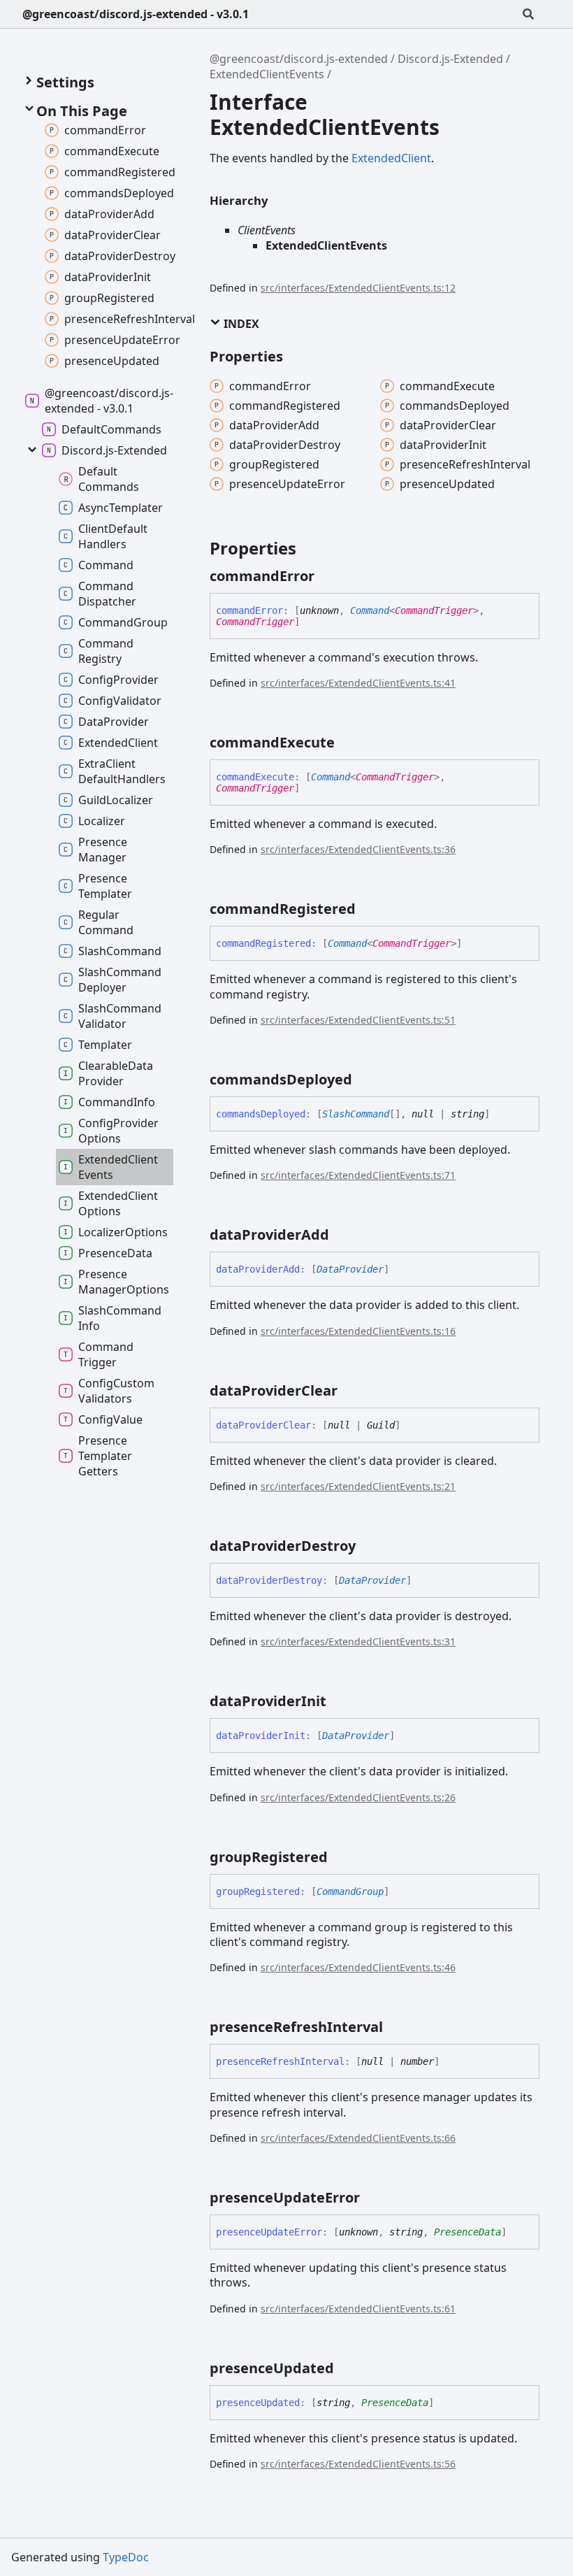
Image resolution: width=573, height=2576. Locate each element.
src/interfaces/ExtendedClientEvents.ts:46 (358, 1967)
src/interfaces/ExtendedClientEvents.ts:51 (358, 1020)
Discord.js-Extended (450, 59)
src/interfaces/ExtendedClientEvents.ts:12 (358, 288)
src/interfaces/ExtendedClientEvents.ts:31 (358, 1641)
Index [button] (240, 324)
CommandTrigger (434, 610)
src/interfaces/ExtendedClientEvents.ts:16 (358, 1331)
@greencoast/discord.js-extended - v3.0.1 (136, 14)
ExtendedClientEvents (267, 74)
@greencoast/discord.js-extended (299, 59)
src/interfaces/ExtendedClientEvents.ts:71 (358, 1175)
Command (370, 610)
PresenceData (467, 2232)
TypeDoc (126, 2557)
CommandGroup (350, 1891)
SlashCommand (356, 1114)
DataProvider (350, 1269)
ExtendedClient (391, 158)
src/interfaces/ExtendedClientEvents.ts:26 (358, 1797)
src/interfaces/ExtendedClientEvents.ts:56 (358, 2464)
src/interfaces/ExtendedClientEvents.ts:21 (358, 1486)
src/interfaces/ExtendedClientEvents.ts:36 (358, 849)
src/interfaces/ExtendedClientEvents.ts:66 (358, 2138)
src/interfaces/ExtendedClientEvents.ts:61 (358, 2309)
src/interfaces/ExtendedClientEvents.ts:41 (358, 683)
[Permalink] (327, 576)
